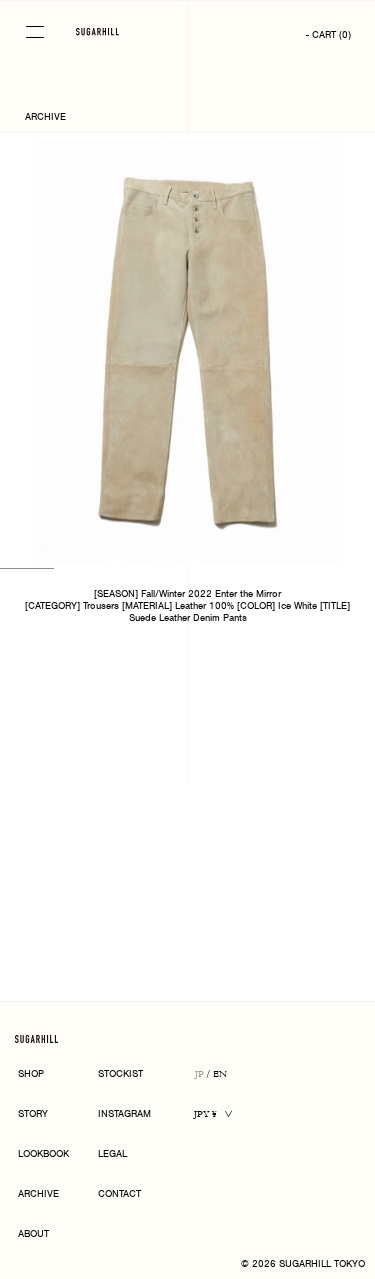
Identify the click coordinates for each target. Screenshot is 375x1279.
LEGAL (112, 1154)
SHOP (31, 1074)
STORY (33, 1114)
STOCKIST (120, 1074)
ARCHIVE (38, 1194)
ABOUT (33, 1234)
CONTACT (119, 1194)
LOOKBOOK (43, 1154)
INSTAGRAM (124, 1114)
